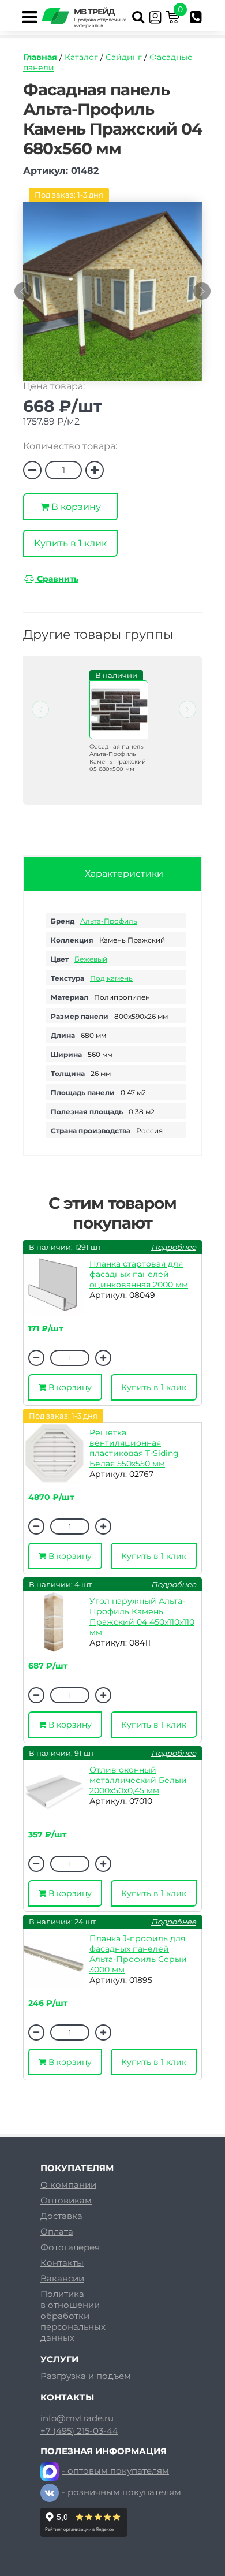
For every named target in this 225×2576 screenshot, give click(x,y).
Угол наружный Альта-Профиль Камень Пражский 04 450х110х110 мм (142, 1617)
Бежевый (91, 959)
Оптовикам (66, 2200)
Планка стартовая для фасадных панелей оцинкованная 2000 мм (139, 1274)
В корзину (75, 507)
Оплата (57, 2231)
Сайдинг (124, 57)
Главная (40, 57)
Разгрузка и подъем (86, 2376)
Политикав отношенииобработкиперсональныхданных (73, 2316)
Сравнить (57, 579)
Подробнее (174, 1247)
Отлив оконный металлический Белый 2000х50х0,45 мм (138, 1780)
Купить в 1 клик (70, 543)
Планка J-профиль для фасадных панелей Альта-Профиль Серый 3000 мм (138, 1954)
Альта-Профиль (109, 921)
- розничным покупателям (121, 2492)
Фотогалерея (70, 2247)
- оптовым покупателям (115, 2471)
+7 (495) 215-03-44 (79, 2431)
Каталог (81, 57)
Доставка (61, 2216)
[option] (112, 297)
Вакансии (62, 2278)
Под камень (111, 978)
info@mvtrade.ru (77, 2418)
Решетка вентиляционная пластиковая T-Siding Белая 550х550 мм (134, 1448)
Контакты (62, 2263)
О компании (68, 2185)
